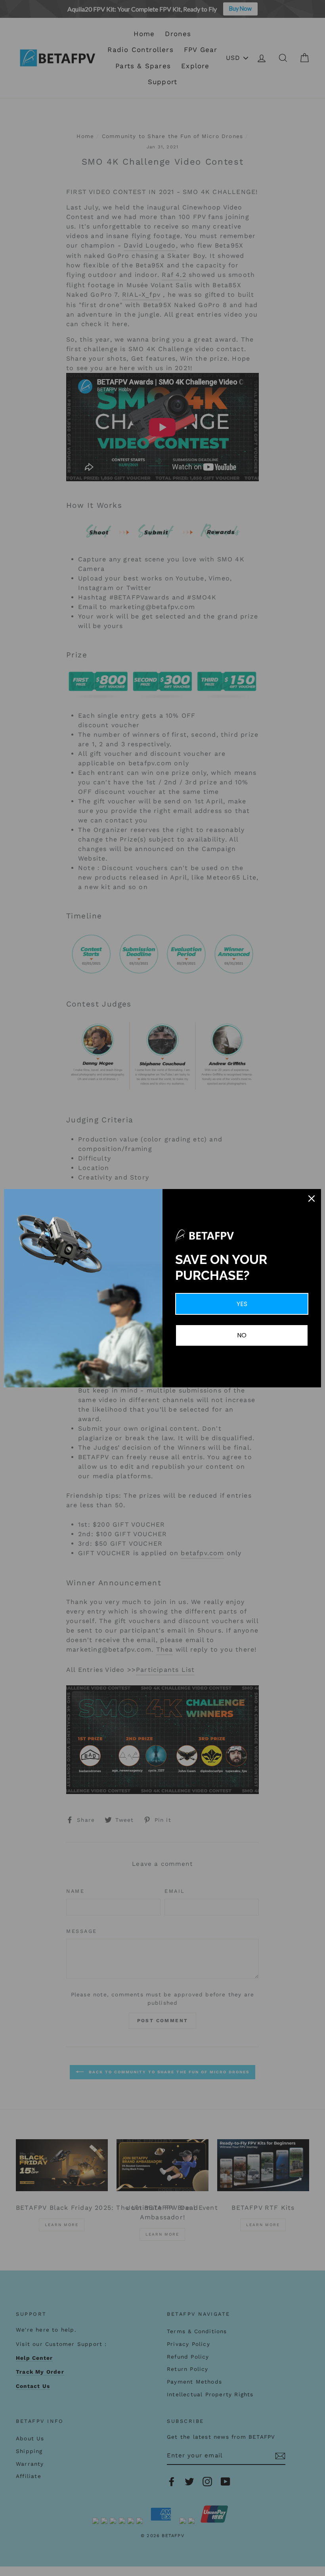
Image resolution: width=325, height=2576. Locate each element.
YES (242, 1304)
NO (242, 1335)
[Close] (312, 1199)
